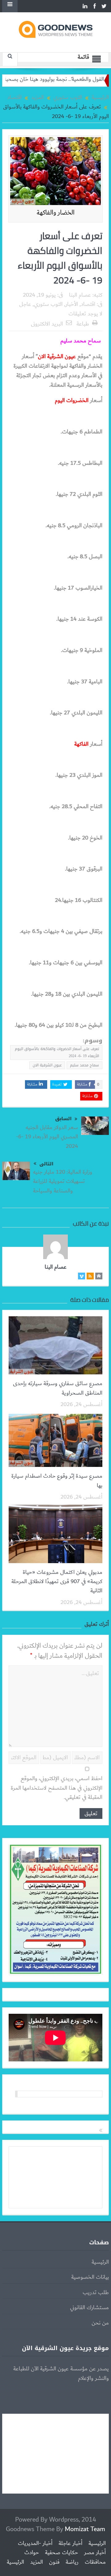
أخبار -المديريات (35, 2543)
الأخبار (72, 304)
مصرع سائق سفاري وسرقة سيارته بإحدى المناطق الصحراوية (58, 1388)
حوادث (32, 2553)
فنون (54, 2562)
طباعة (83, 324)
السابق (63, 1119)
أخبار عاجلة (70, 2543)
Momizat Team (85, 2529)
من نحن (100, 2323)
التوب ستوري (48, 304)
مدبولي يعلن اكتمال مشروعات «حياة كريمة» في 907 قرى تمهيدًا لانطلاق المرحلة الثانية (57, 1582)
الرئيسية (100, 2262)
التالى (46, 1164)
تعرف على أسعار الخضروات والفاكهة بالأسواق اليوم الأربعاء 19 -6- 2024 (57, 1052)
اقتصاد (88, 304)
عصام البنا (80, 295)
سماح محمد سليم (84, 1065)
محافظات (95, 2562)
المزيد (37, 2562)
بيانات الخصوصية (90, 2277)
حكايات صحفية (62, 2553)
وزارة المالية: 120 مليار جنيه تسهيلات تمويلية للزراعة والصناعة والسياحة (63, 1181)
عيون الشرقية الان (47, 1065)
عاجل (25, 304)
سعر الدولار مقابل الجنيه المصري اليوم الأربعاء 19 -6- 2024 (47, 1137)
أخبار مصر (95, 2553)
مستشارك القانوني (89, 2308)
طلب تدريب (96, 2293)
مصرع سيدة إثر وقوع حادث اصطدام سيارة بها (57, 1481)
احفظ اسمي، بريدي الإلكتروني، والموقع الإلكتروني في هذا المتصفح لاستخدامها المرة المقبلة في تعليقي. (57, 1788)
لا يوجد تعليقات (85, 314)
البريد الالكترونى (47, 324)
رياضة (72, 2562)
